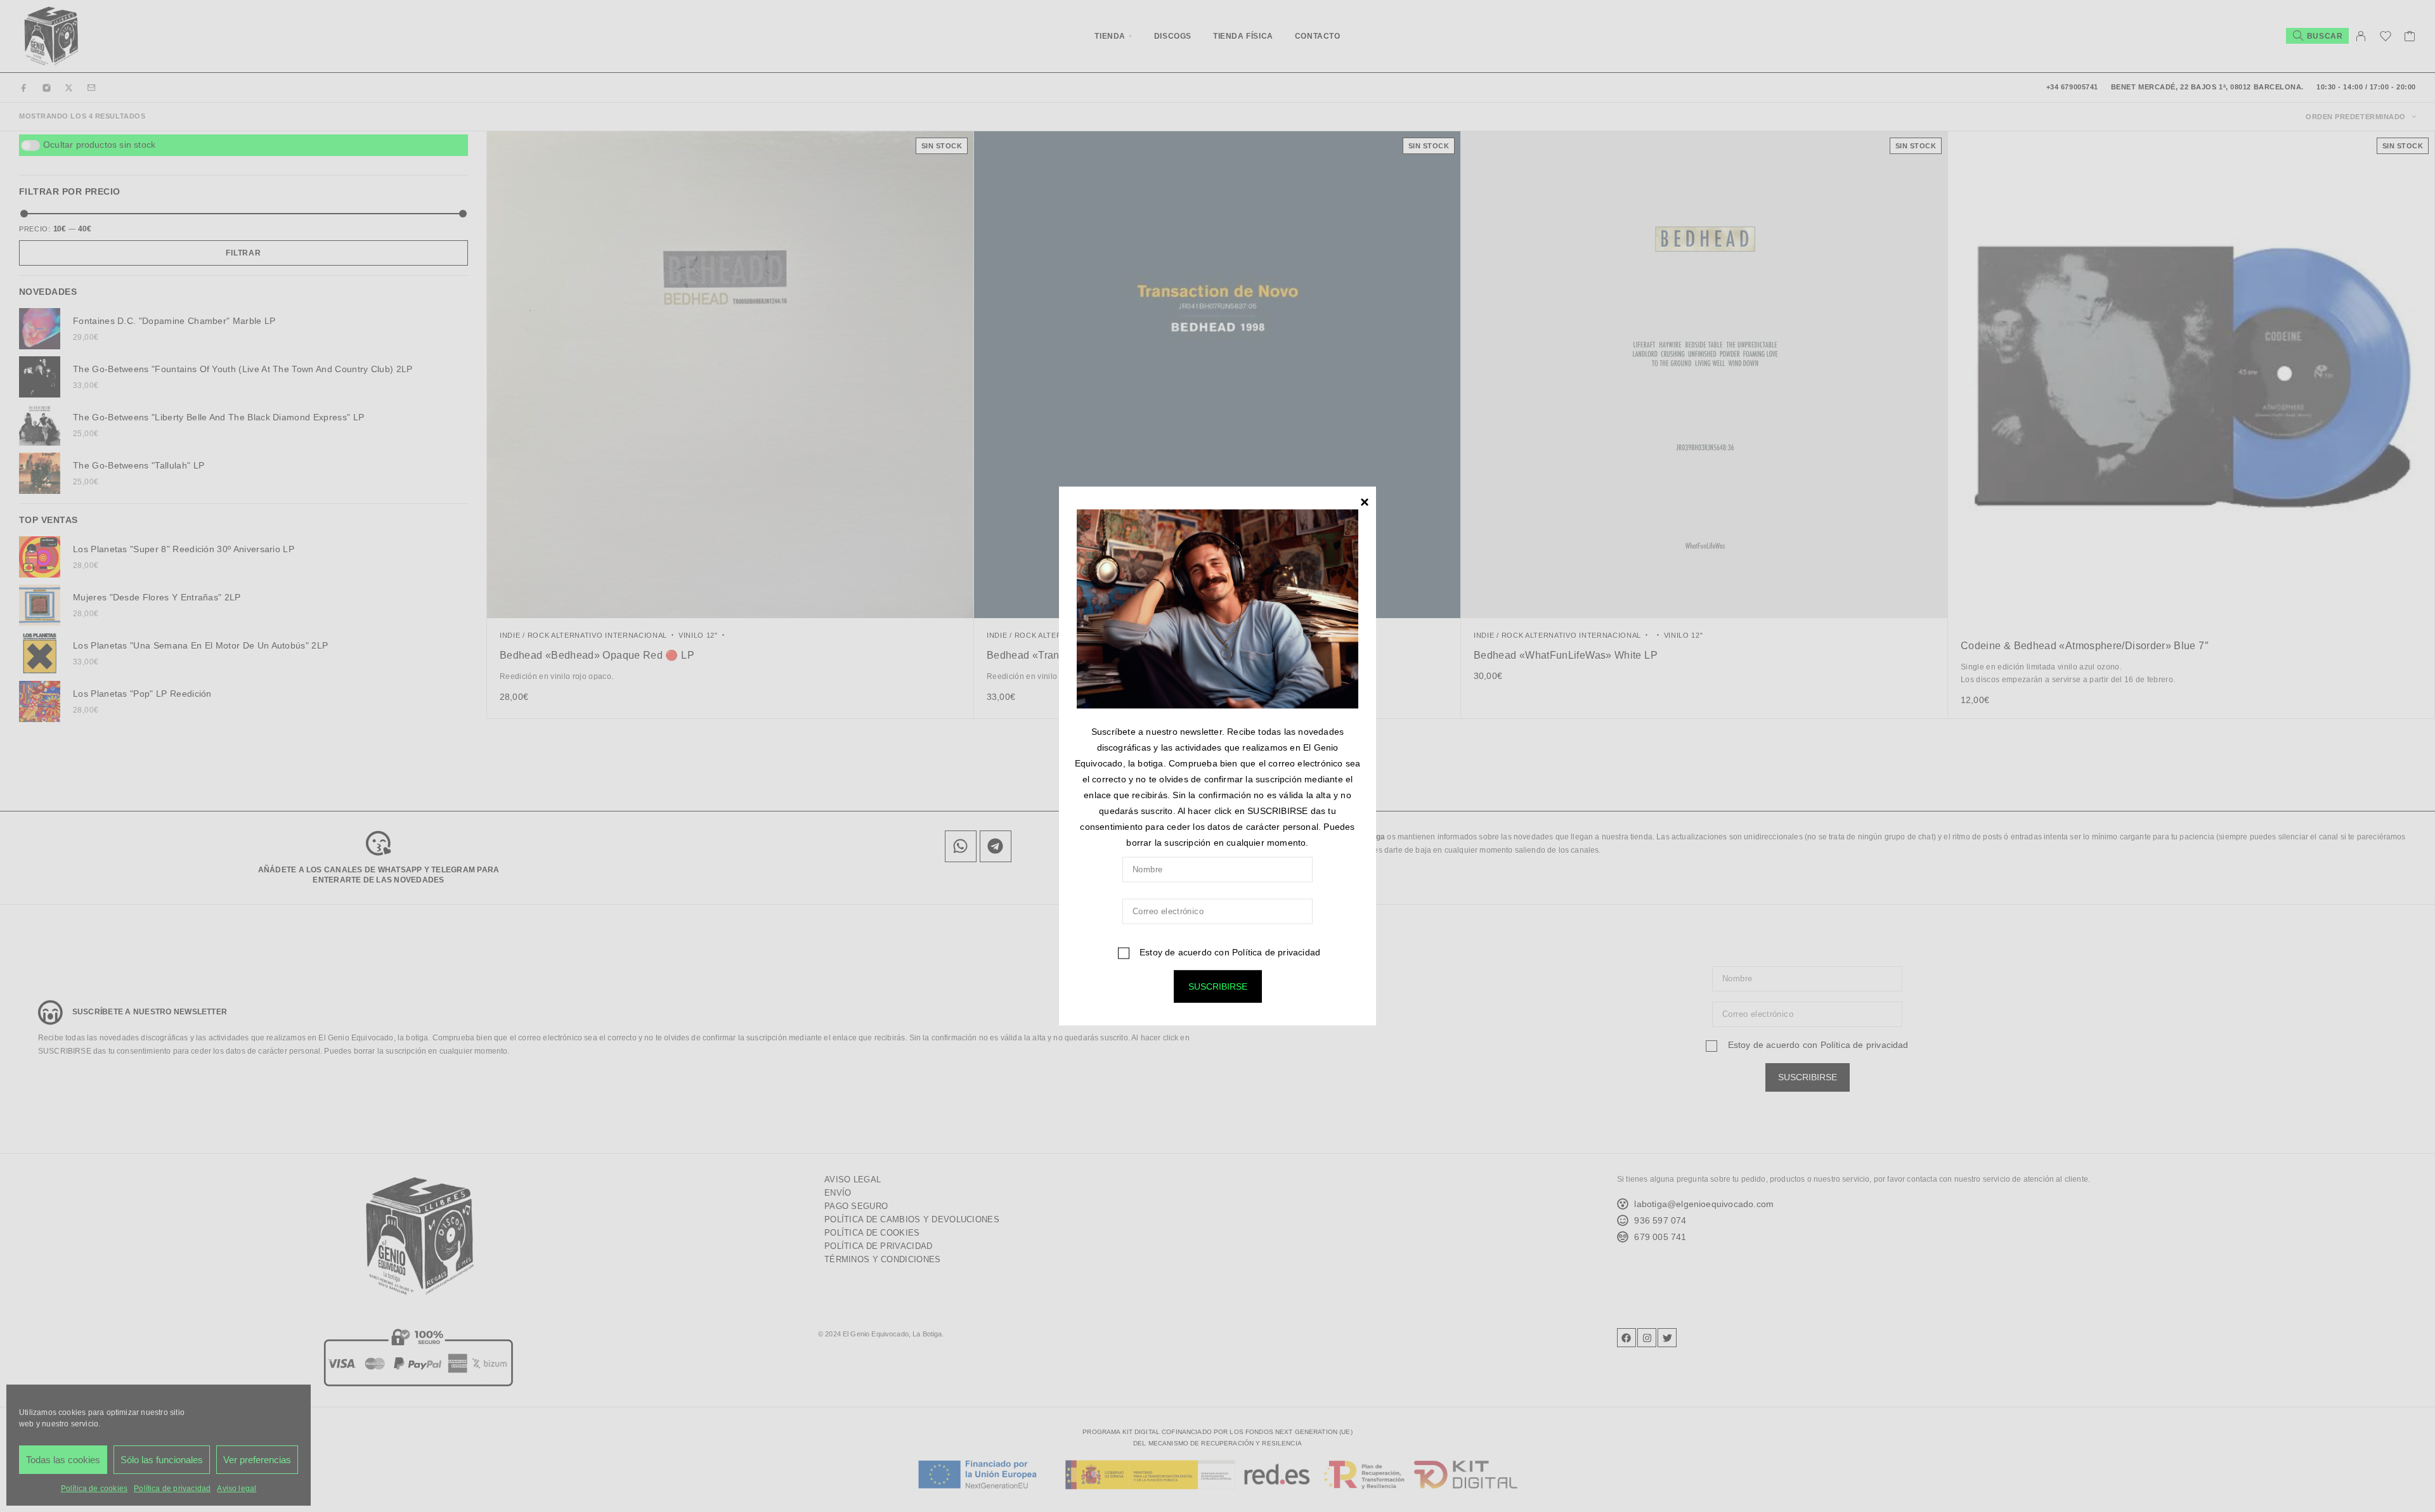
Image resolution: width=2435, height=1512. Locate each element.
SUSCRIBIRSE (1218, 986)
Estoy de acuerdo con (1229, 952)
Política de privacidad (1276, 952)
